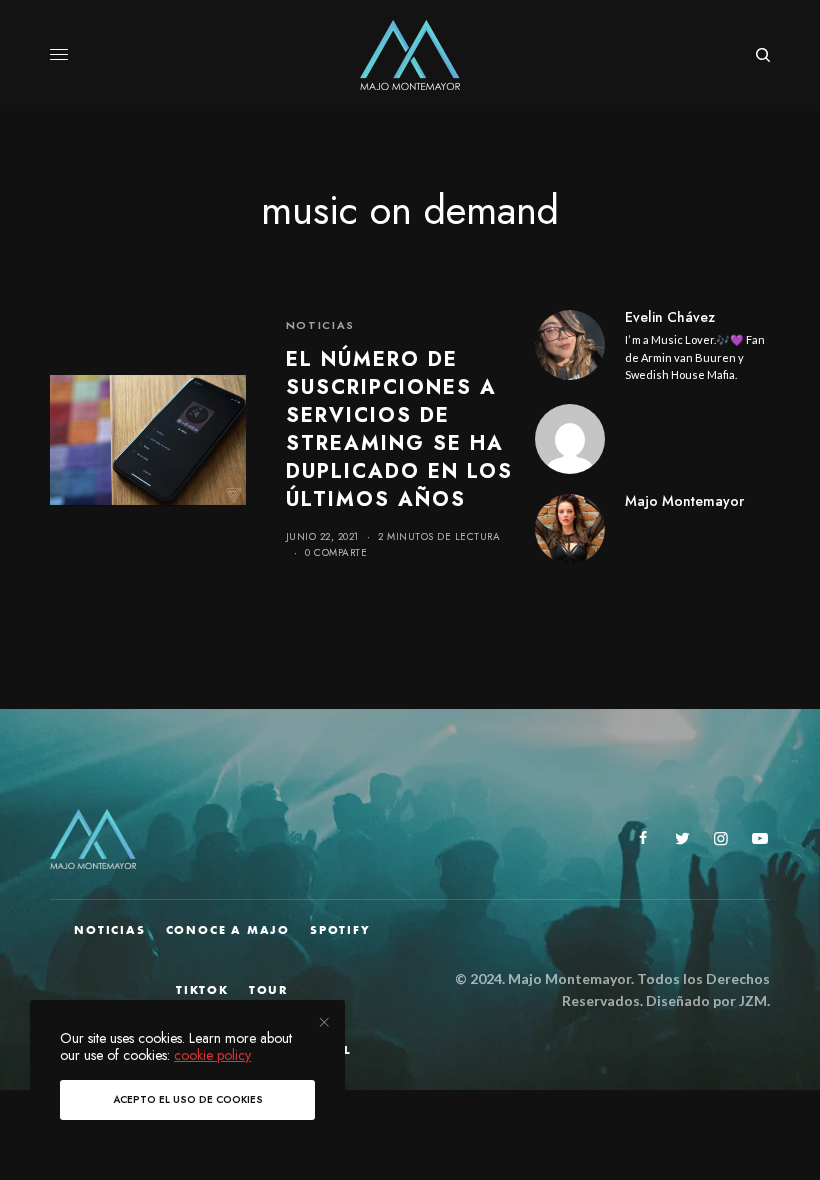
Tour (269, 990)
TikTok (202, 990)
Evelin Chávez (670, 317)
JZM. (753, 1000)
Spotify (340, 930)
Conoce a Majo (228, 930)
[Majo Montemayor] (410, 55)
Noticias (320, 325)
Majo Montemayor (684, 501)
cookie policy (212, 1055)
